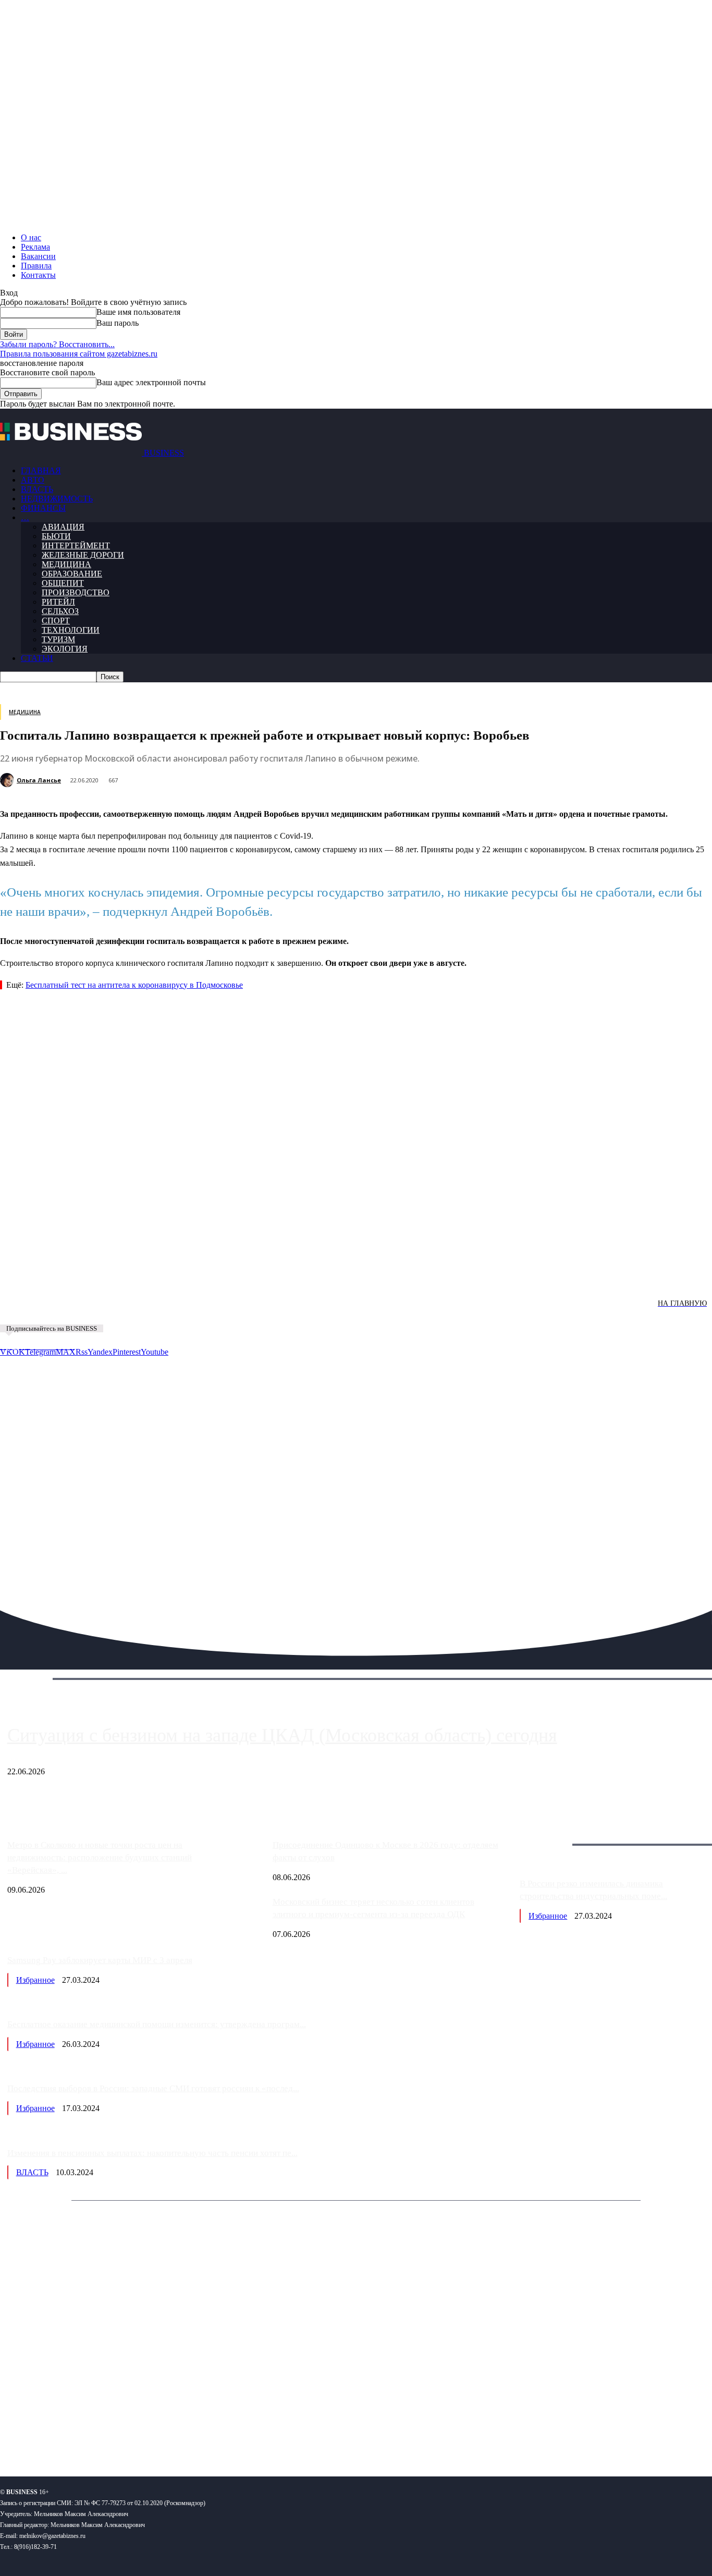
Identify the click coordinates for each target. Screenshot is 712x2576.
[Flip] (377, 1277)
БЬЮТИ (56, 536)
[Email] (414, 1277)
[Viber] (154, 1277)
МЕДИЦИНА (66, 564)
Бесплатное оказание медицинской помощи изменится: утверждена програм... (157, 2024)
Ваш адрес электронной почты (151, 382)
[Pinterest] (265, 1277)
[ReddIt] (302, 1277)
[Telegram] (228, 1277)
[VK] (191, 1277)
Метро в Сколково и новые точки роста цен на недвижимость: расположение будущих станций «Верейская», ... (100, 1857)
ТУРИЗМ (58, 639)
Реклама (35, 247)
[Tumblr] (339, 1277)
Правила (36, 266)
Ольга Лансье (39, 780)
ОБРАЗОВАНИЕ (72, 574)
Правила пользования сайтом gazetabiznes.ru (79, 354)
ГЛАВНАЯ (41, 470)
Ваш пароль (118, 323)
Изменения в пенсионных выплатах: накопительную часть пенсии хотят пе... (152, 2153)
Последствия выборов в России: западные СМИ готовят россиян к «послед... (153, 2088)
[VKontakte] (101, 2434)
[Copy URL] (452, 1277)
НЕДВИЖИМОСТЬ (57, 499)
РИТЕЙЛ (58, 602)
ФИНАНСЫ (43, 508)
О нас (31, 237)
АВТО (33, 480)
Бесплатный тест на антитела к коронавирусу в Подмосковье (134, 985)
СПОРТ (56, 621)
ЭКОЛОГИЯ (65, 649)
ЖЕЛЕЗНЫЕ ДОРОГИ (83, 555)
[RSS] (42, 2434)
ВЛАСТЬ (37, 489)
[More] (527, 1277)
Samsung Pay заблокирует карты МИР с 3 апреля (100, 1960)
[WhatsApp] (116, 1277)
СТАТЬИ (37, 658)
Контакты (38, 275)
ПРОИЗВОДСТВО (76, 592)
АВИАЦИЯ (63, 527)
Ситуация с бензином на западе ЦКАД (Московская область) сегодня (282, 1735)
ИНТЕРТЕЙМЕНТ (76, 545)
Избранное (548, 1916)
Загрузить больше (551, 1832)
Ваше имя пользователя (138, 312)
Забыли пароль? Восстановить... (57, 344)
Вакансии (38, 256)
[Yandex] (131, 2434)
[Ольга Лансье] (8, 780)
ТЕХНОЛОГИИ (71, 630)
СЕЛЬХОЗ (60, 611)
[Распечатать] (489, 1277)
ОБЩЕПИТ (63, 583)
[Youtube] (160, 2434)
